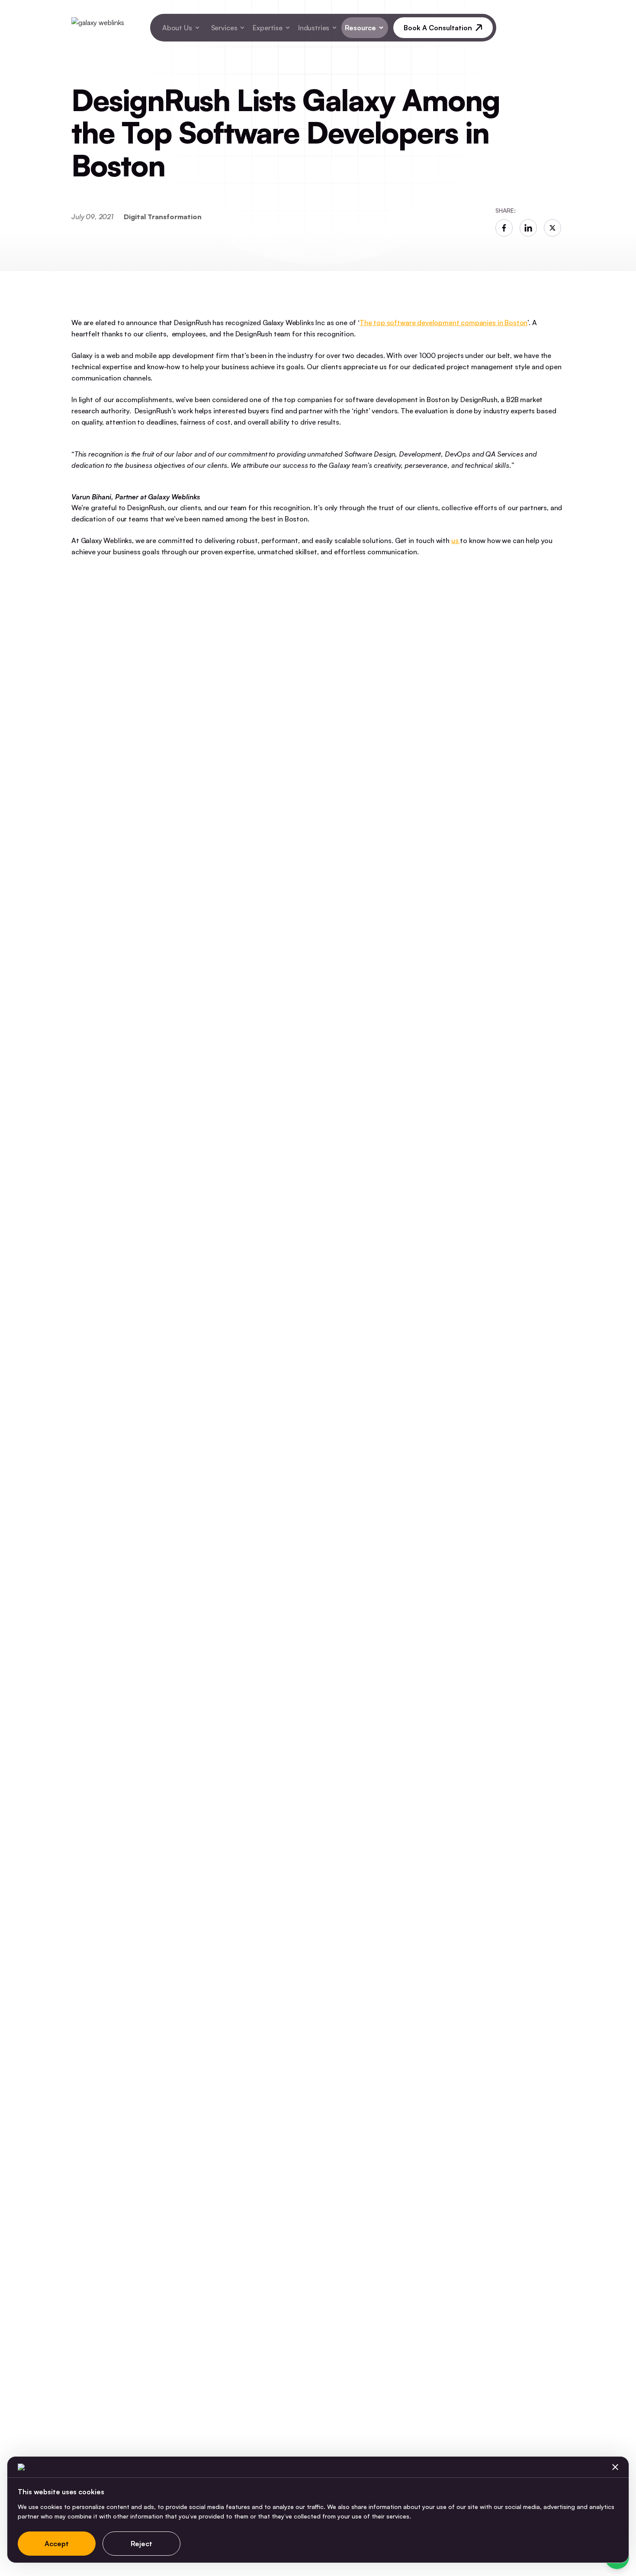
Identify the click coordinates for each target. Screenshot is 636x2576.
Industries (314, 28)
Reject (141, 2544)
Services (224, 28)
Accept (57, 2544)
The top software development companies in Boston (443, 323)
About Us (177, 28)
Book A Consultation (438, 28)
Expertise (268, 28)
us (456, 540)
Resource (360, 28)
